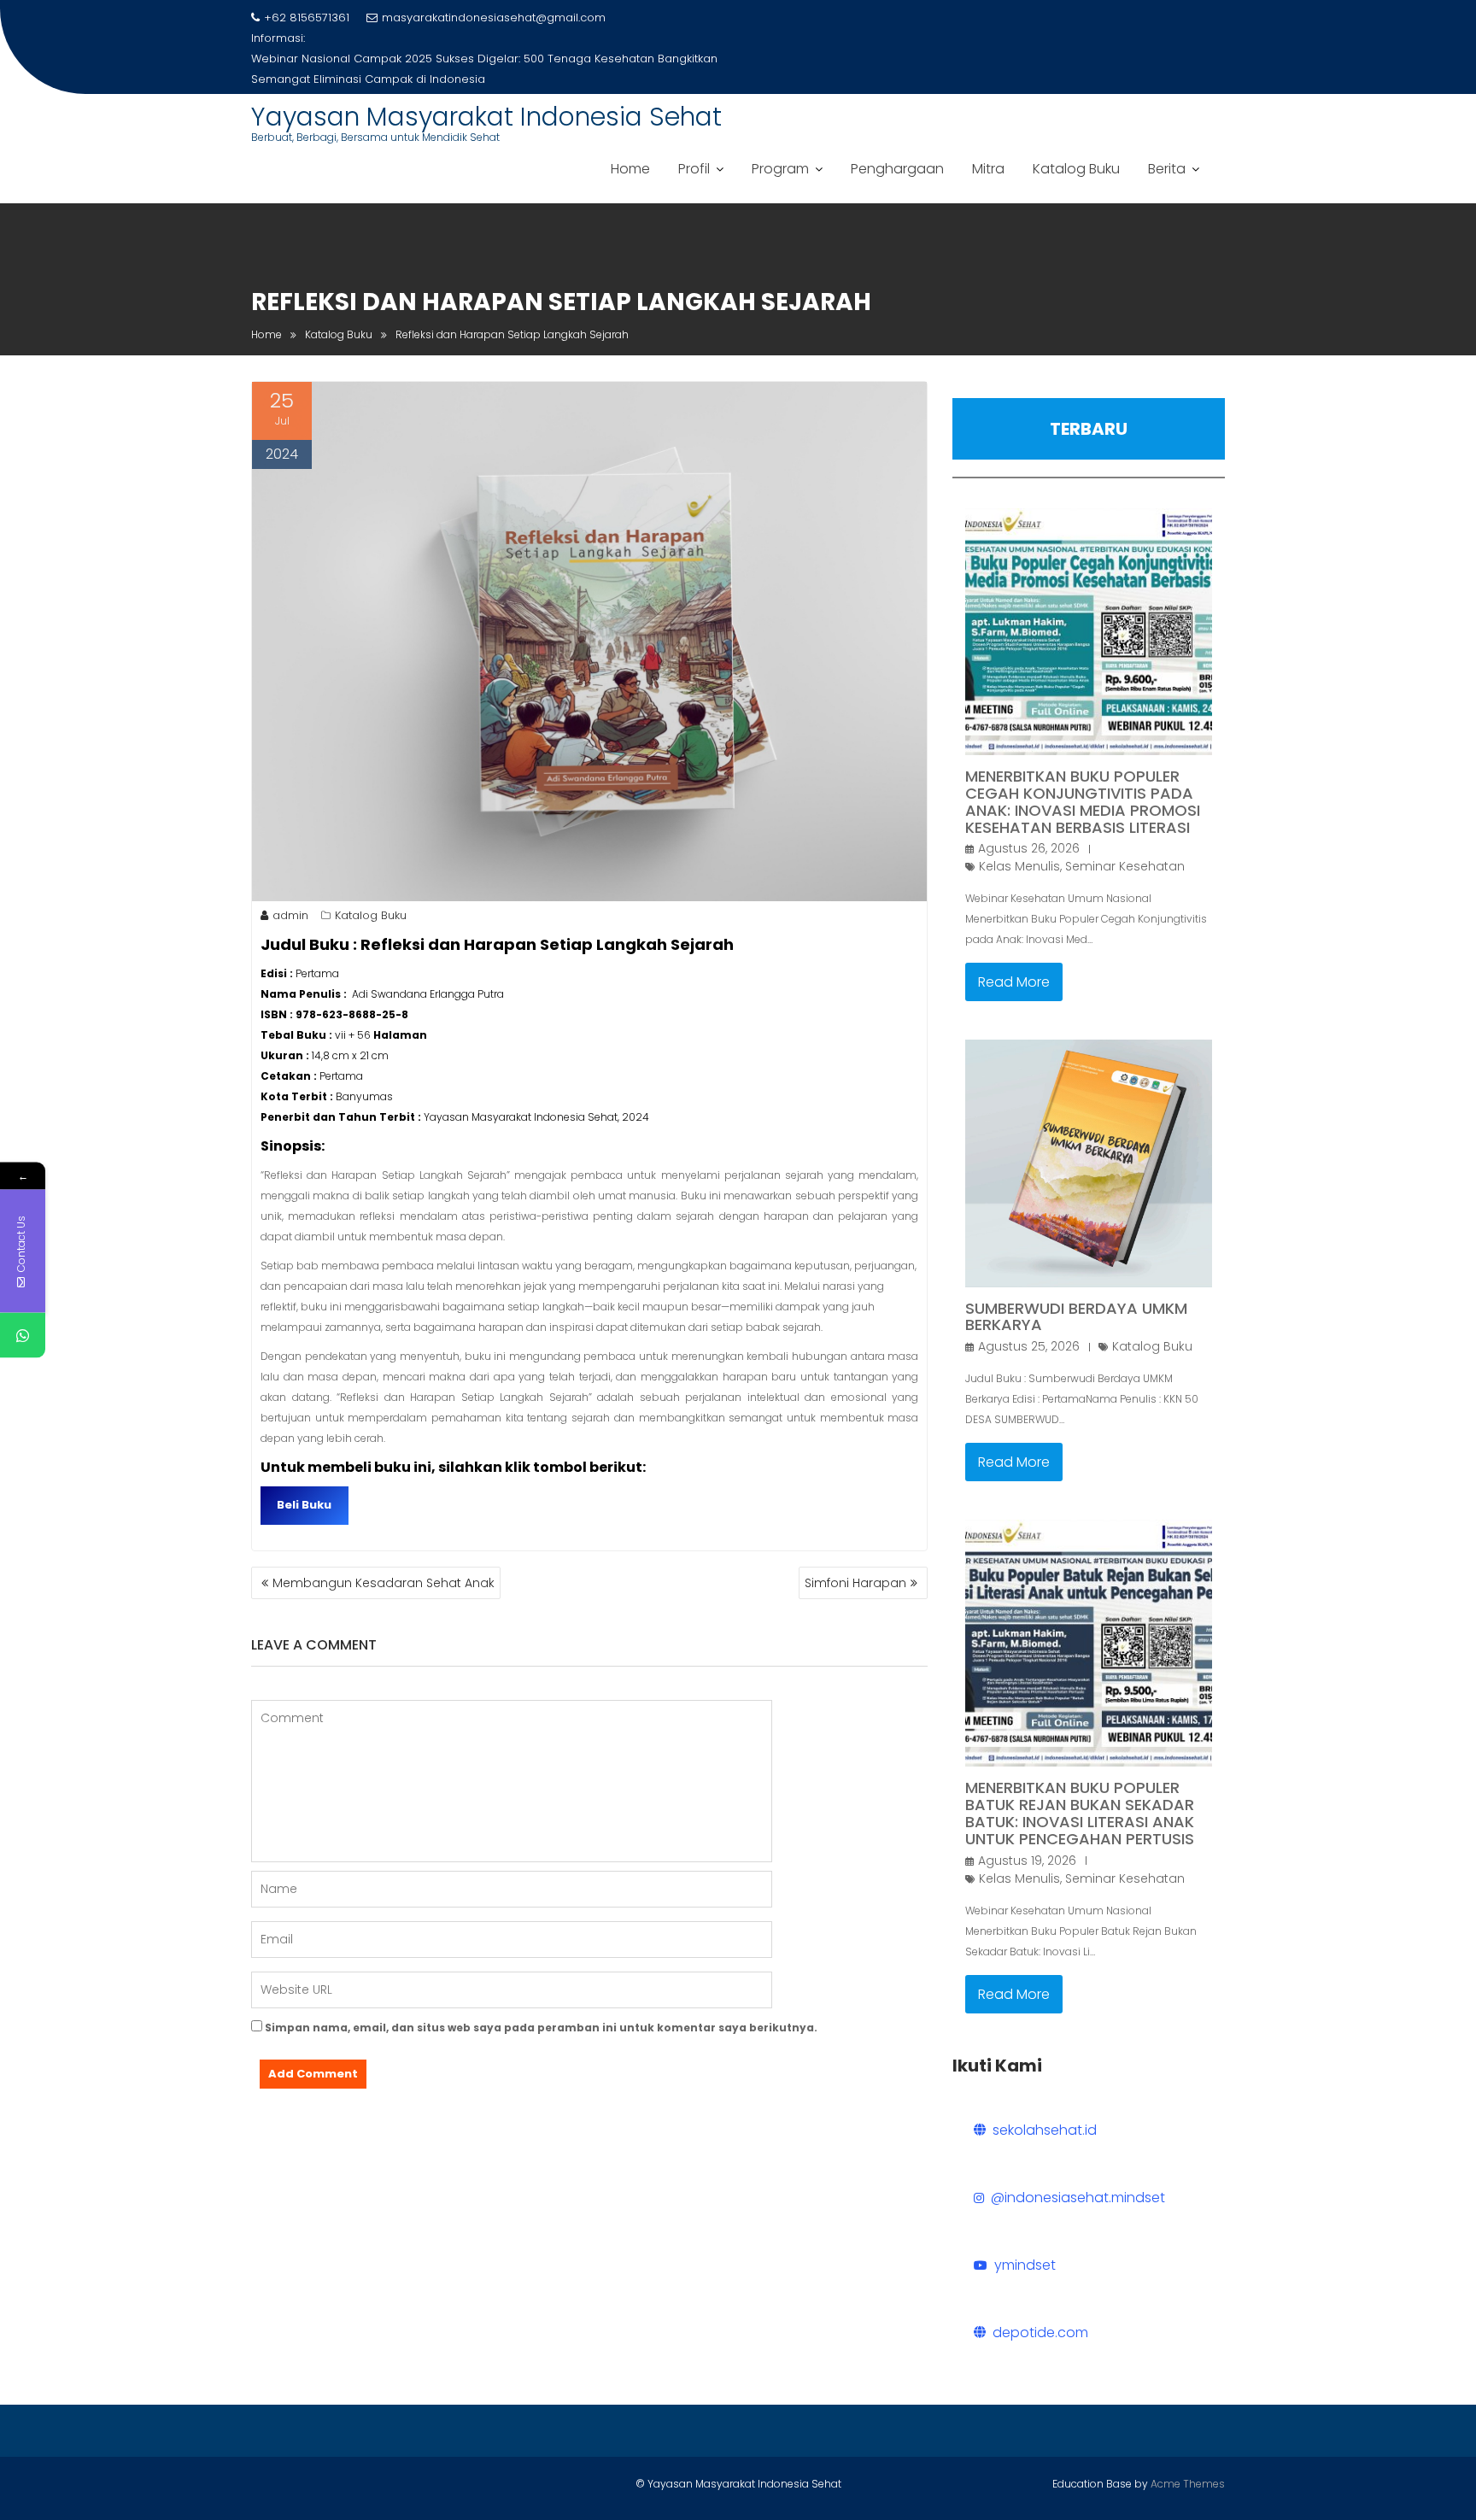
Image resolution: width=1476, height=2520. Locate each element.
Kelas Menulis (1019, 866)
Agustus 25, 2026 (1029, 1346)
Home (630, 169)
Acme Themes (1188, 2484)
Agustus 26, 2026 (1029, 848)
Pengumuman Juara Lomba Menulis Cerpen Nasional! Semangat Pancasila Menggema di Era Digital (462, 69)
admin (290, 915)
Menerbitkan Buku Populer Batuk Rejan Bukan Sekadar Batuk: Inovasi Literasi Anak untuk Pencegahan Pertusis (1080, 1813)
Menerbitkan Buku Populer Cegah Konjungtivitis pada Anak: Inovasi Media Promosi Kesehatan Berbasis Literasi (1083, 801)
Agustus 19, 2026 (1027, 1861)
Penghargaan (897, 169)
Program (780, 169)
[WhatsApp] (23, 1336)
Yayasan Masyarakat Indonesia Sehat (486, 117)
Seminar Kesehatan (1125, 866)
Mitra (988, 169)
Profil (694, 169)
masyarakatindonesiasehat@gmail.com (494, 18)
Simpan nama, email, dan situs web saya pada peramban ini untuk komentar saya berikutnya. (541, 2028)
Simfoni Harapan (855, 1583)
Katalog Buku (1076, 169)
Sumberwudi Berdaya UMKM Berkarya (1076, 1317)
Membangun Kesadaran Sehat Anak (384, 1583)
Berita (1167, 169)
